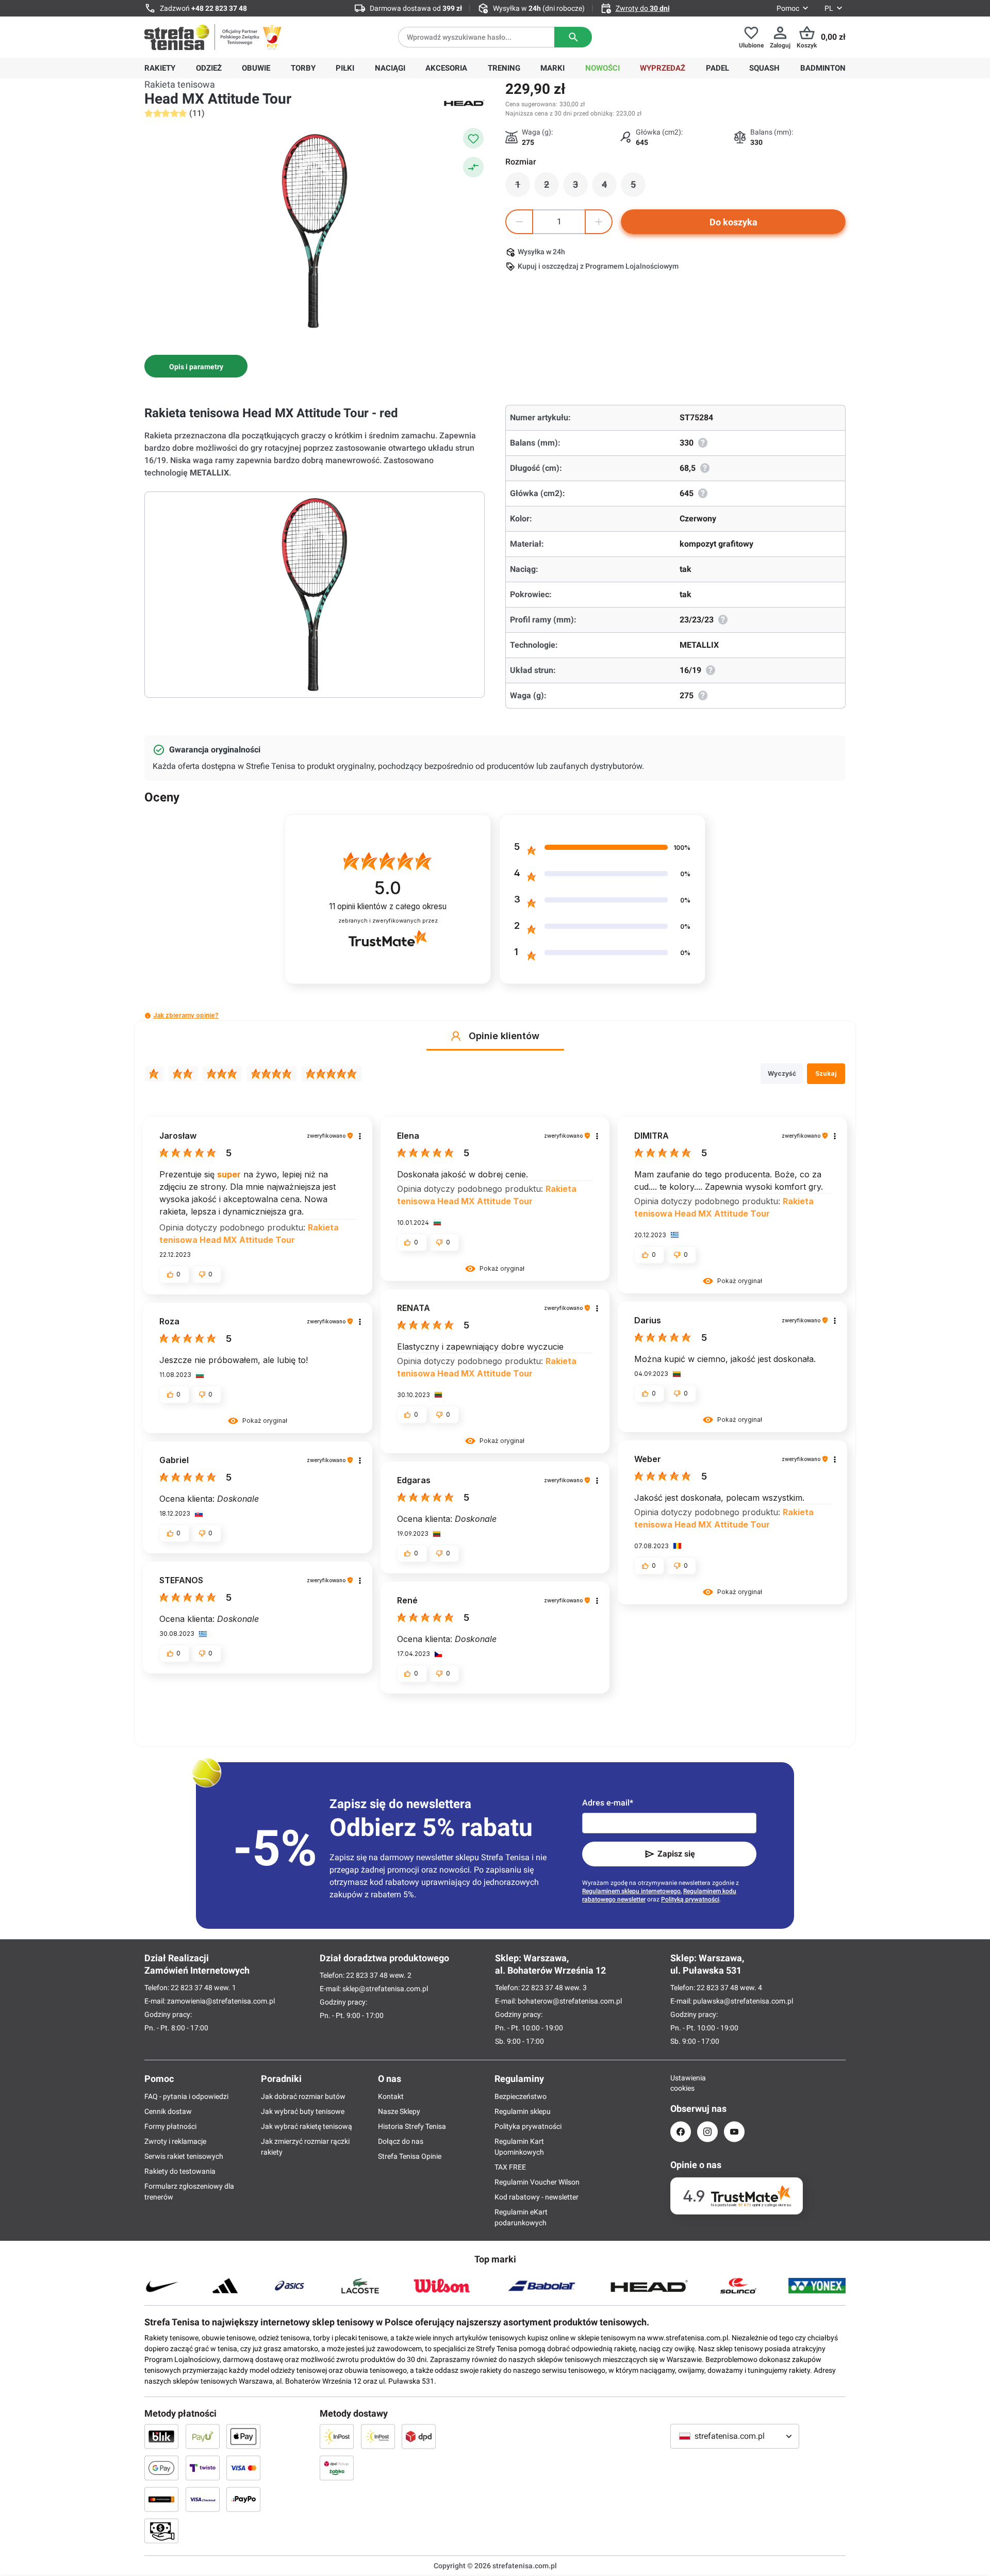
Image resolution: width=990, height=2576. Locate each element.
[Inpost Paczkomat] (378, 2436)
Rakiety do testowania (180, 2171)
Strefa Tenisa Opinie (410, 2156)
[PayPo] (243, 2499)
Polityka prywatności (528, 2126)
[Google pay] (161, 2468)
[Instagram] (707, 2132)
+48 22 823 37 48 (219, 8)
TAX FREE (510, 2167)
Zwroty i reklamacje (175, 2141)
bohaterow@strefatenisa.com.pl (570, 2001)
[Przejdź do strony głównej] (177, 37)
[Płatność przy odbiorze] (161, 2531)
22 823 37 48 (192, 1988)
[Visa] (243, 2468)
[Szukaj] (573, 37)
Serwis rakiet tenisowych (184, 2156)
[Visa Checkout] (203, 2499)
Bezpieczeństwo (521, 2096)
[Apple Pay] (243, 2436)
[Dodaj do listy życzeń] (473, 138)
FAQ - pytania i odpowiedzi (186, 2096)
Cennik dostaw (168, 2111)
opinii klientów (388, 906)
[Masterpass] (161, 2499)
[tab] (196, 366)
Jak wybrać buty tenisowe (303, 2111)
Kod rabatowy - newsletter (537, 2197)
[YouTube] (734, 2132)
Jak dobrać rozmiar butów (303, 2096)
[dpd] (419, 2436)
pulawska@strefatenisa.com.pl (743, 2001)
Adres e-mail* (608, 1803)
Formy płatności (170, 2126)
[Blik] (161, 2436)
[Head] (464, 102)
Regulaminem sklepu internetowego (631, 1891)
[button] (148, 1016)
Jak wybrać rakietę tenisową (307, 2126)
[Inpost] (337, 2436)
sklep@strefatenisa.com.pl (385, 1989)
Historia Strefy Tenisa (412, 2126)
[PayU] (203, 2436)
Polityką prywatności (690, 1899)
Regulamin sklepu (523, 2111)
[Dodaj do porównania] (473, 167)
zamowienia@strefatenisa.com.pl (221, 2001)
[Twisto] (203, 2468)
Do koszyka (733, 222)
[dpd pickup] (337, 2468)
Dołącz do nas (401, 2141)
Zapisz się (676, 1854)
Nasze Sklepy (399, 2111)
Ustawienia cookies (681, 2083)
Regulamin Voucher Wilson (537, 2182)
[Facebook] (681, 2132)
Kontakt (391, 2096)
